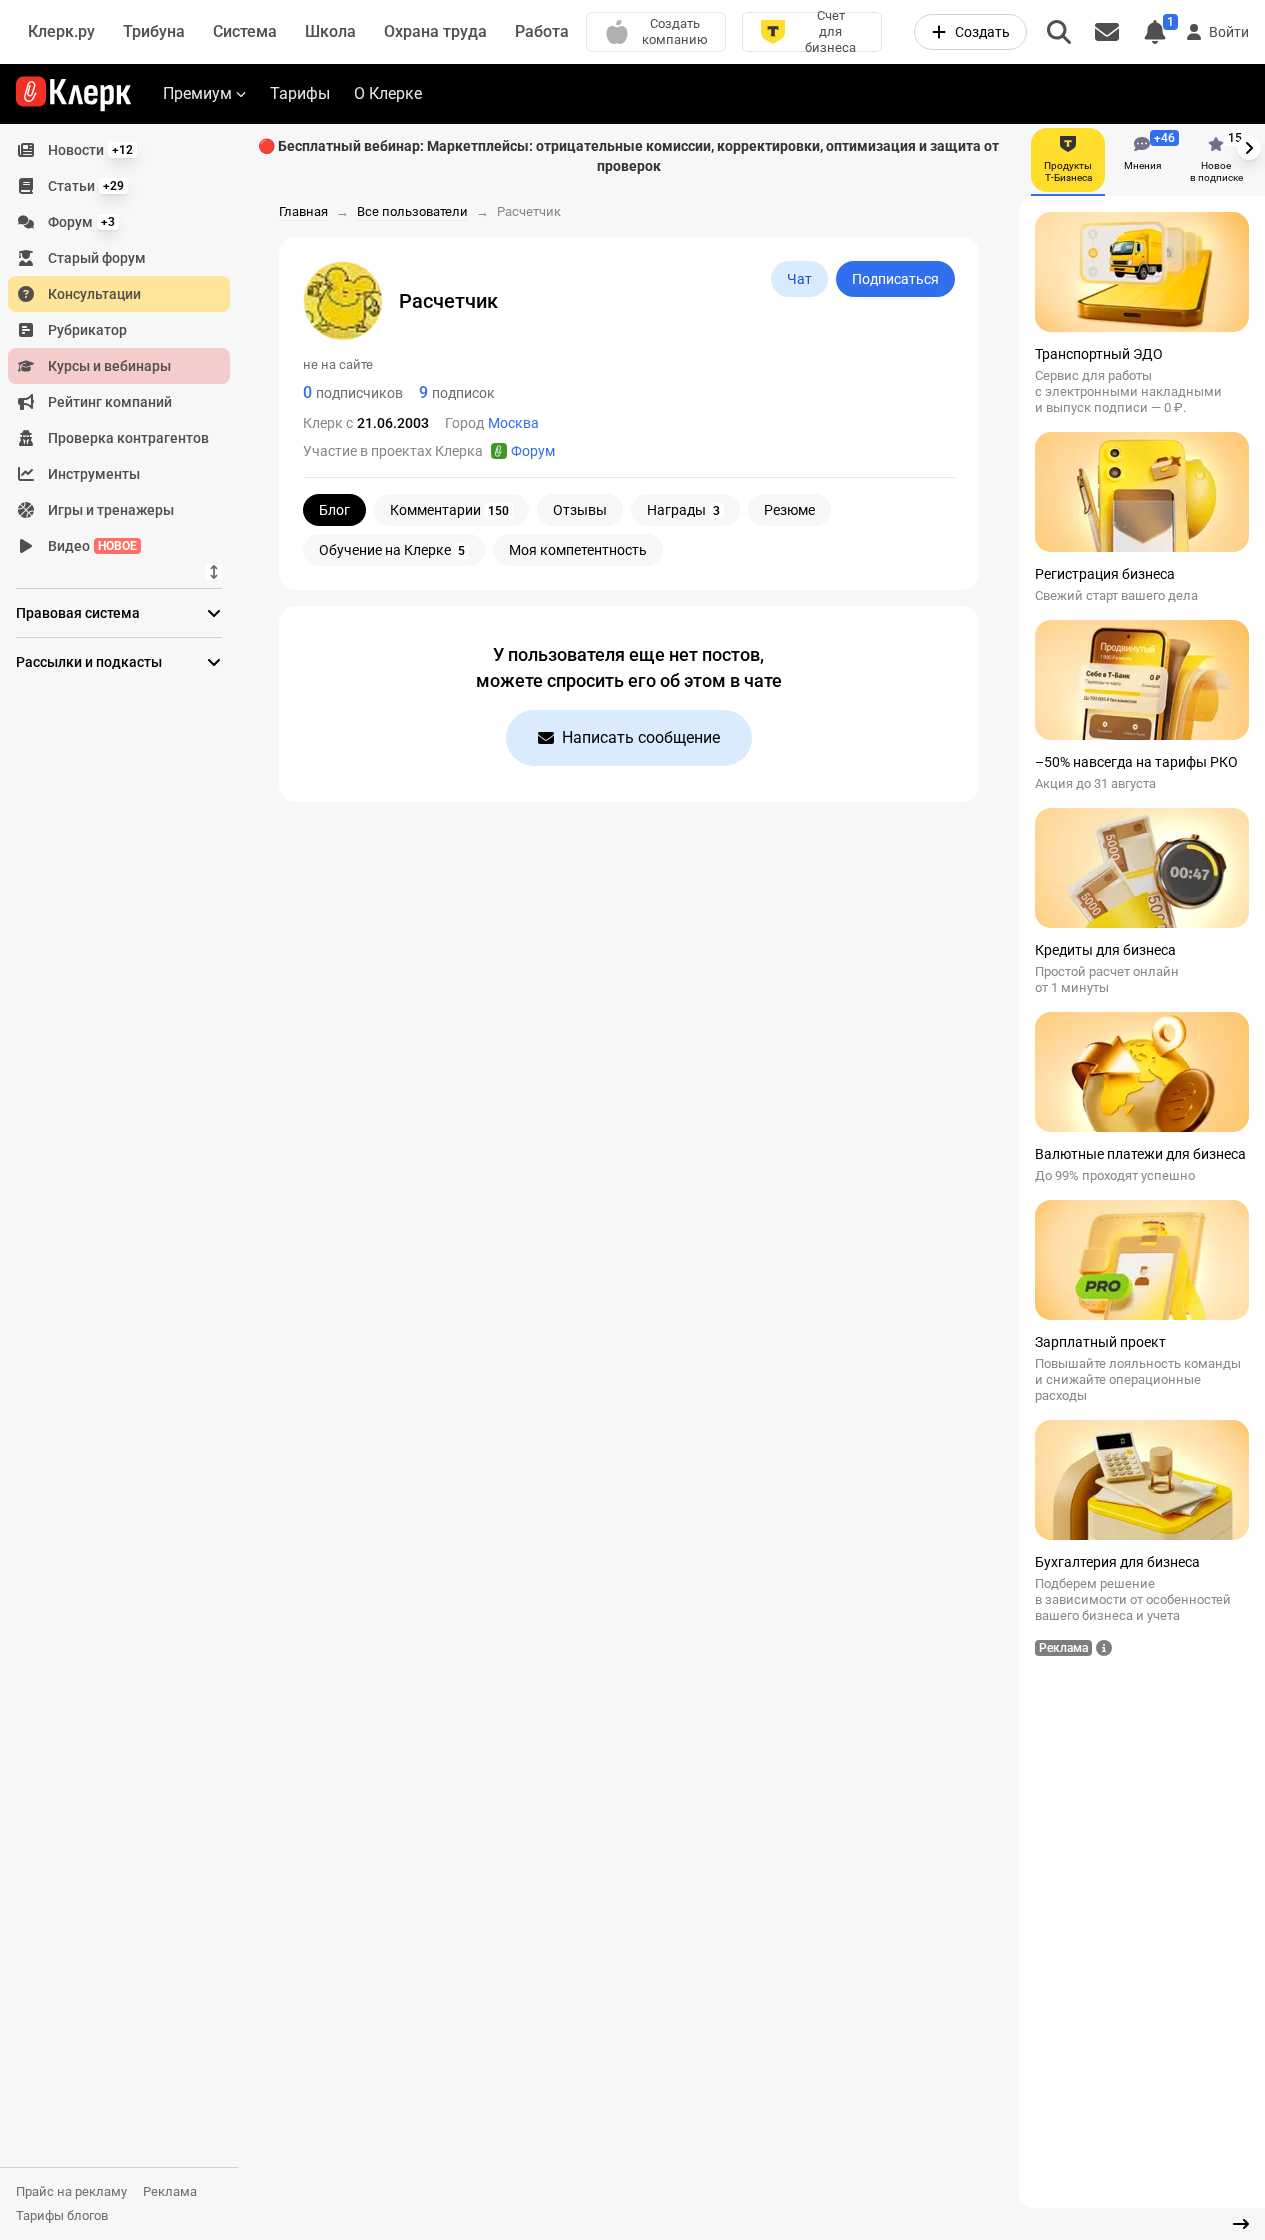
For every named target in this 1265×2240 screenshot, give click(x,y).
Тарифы (300, 93)
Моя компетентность (578, 550)
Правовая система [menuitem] (78, 613)
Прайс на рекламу (71, 2191)
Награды (683, 510)
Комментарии (449, 510)
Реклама (170, 2191)
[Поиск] (1059, 32)
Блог (334, 510)
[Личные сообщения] (1107, 32)
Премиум (197, 93)
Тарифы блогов (62, 2215)
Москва (513, 423)
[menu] (127, 348)
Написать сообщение (641, 737)
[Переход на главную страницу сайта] (73, 94)
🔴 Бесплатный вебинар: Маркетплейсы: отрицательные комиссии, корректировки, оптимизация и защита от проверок (628, 156)
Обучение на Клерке (392, 550)
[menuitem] (119, 150)
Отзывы (580, 510)
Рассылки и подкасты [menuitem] (89, 662)
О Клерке (388, 93)
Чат (799, 279)
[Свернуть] (1241, 2224)
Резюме (789, 510)
